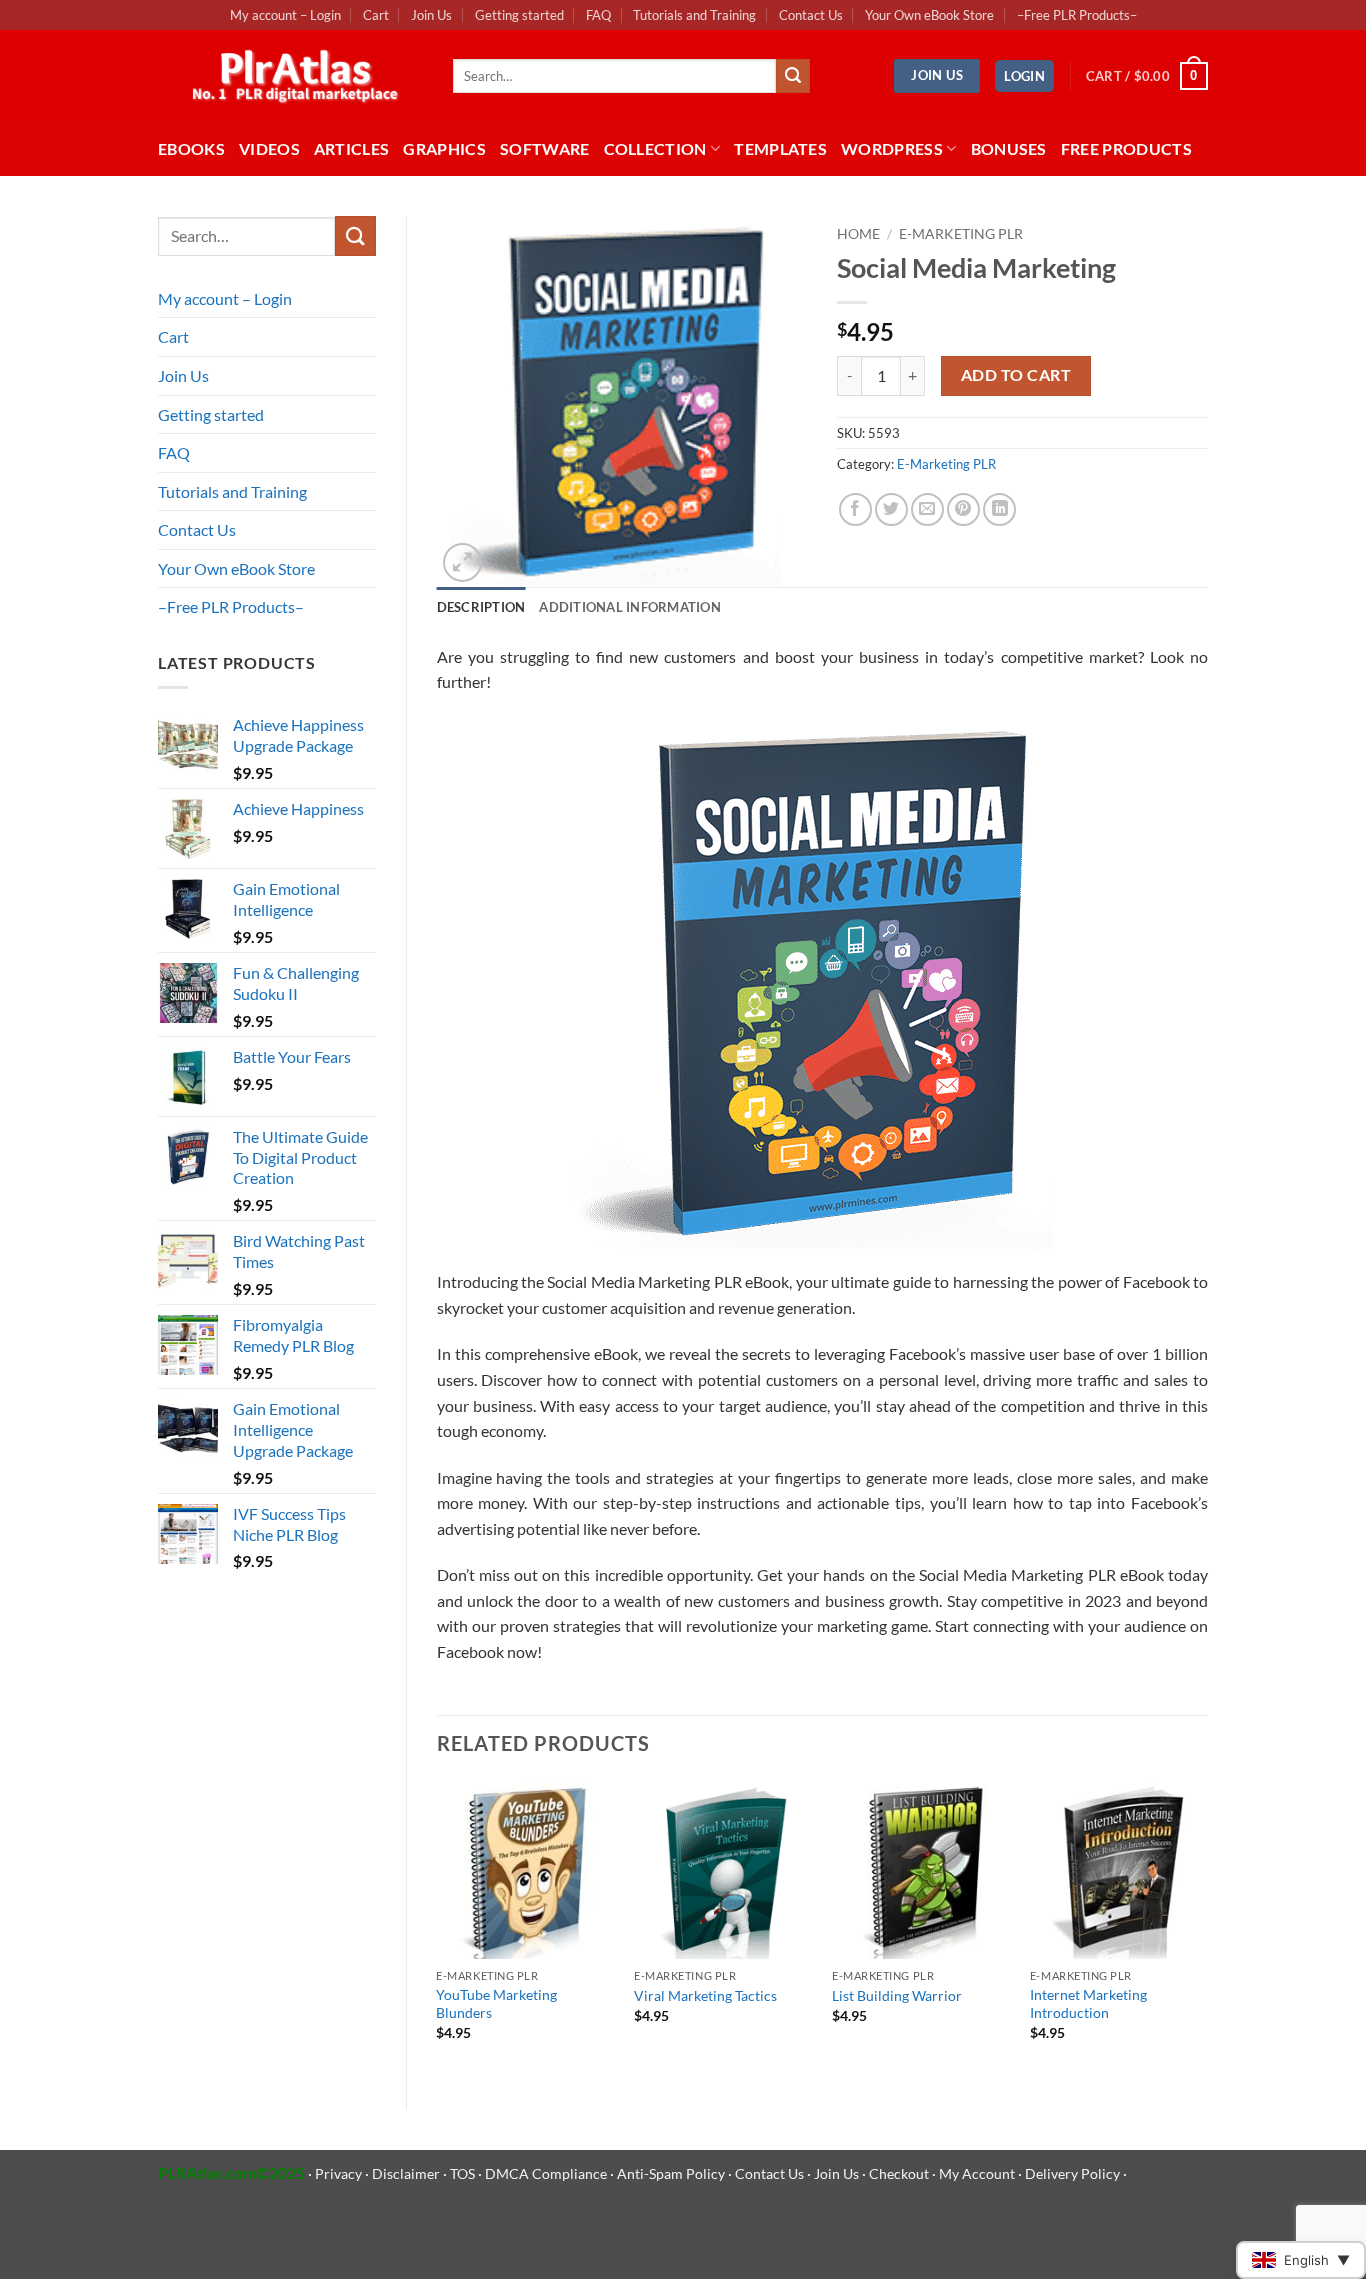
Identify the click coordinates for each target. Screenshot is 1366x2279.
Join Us (431, 15)
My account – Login (285, 15)
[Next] (1207, 1928)
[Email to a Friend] (927, 509)
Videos (269, 148)
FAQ (598, 15)
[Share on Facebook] (855, 509)
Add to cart (1016, 375)
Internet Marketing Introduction (1088, 2004)
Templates (780, 148)
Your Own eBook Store (929, 15)
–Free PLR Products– (1077, 15)
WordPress (892, 148)
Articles (352, 148)
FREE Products (1126, 148)
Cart (376, 15)
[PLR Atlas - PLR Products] (290, 76)
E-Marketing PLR (961, 234)
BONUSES (1009, 148)
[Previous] (438, 1928)
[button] (1024, 76)
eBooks (191, 148)
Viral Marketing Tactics (705, 1995)
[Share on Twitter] (891, 509)
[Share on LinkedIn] (999, 509)
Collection (655, 148)
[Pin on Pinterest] (963, 509)
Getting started (519, 15)
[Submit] (793, 76)
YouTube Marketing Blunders (496, 2004)
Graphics (444, 148)
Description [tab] (481, 607)
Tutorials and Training (694, 15)
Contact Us (811, 15)
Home (858, 234)
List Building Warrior (897, 1995)
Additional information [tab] (630, 607)
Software (545, 148)
